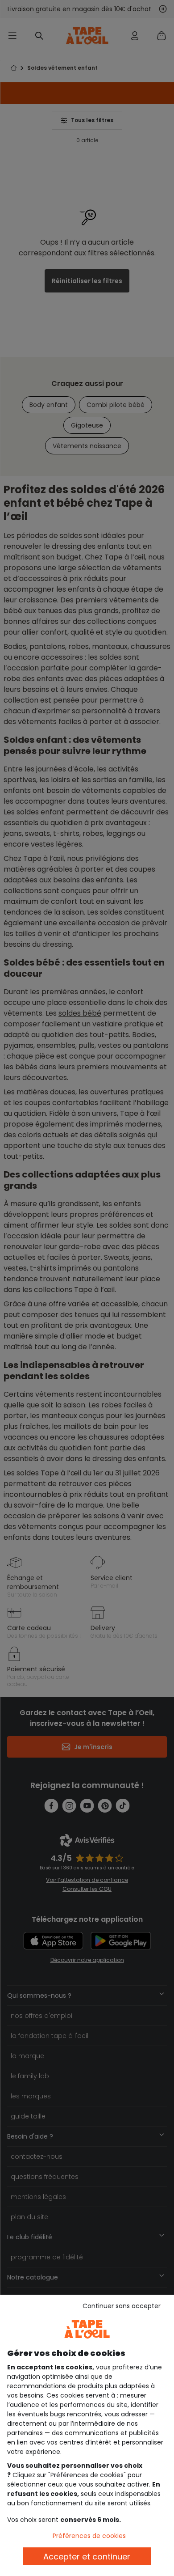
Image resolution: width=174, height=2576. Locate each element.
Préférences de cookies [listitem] (89, 2536)
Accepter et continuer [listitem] (87, 2557)
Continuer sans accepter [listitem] (122, 2306)
